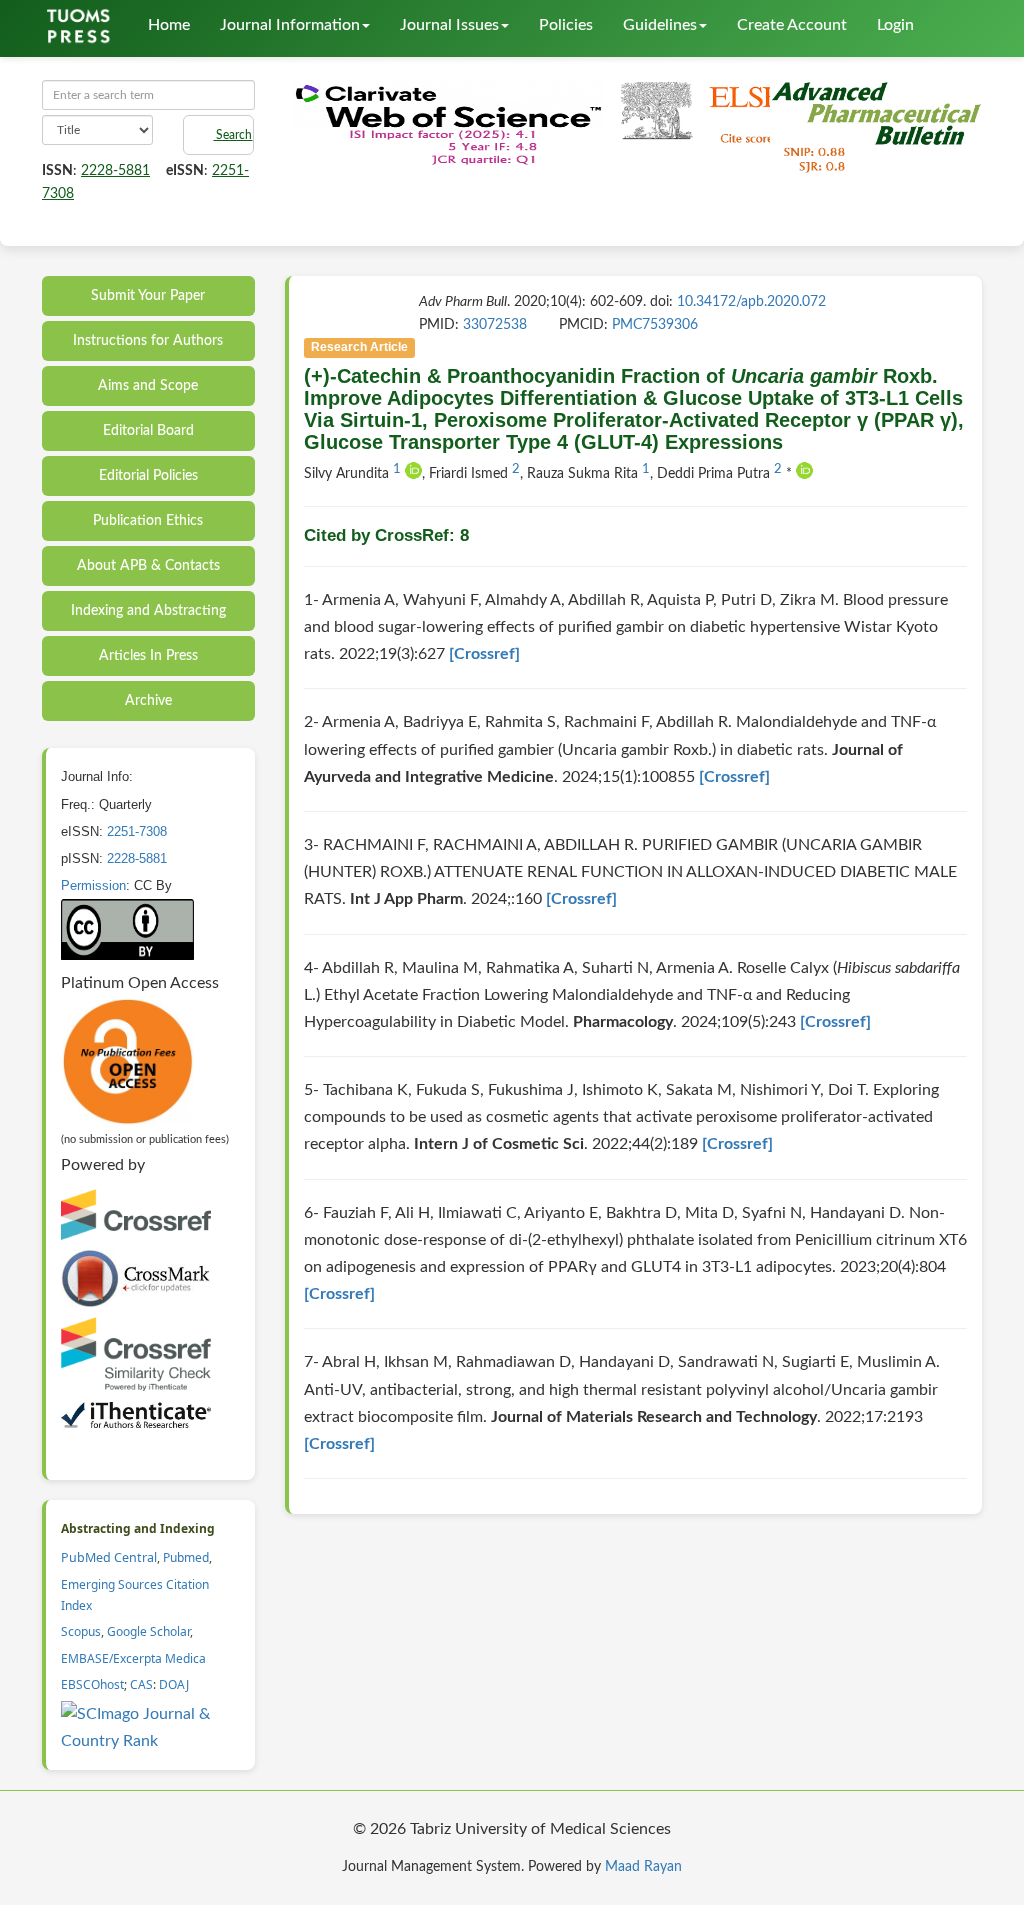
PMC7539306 (655, 325)
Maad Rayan (643, 1867)
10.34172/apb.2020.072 (751, 302)
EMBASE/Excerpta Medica (133, 1658)
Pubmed (186, 1557)
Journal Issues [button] (449, 25)
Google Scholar (148, 1631)
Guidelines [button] (660, 25)
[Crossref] (484, 654)
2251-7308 (137, 831)
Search (232, 135)
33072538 (495, 325)
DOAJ (174, 1684)
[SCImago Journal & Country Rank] (150, 1727)
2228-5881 (115, 171)
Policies (566, 25)
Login (895, 25)
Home (169, 25)
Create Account (792, 25)
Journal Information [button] (290, 25)
